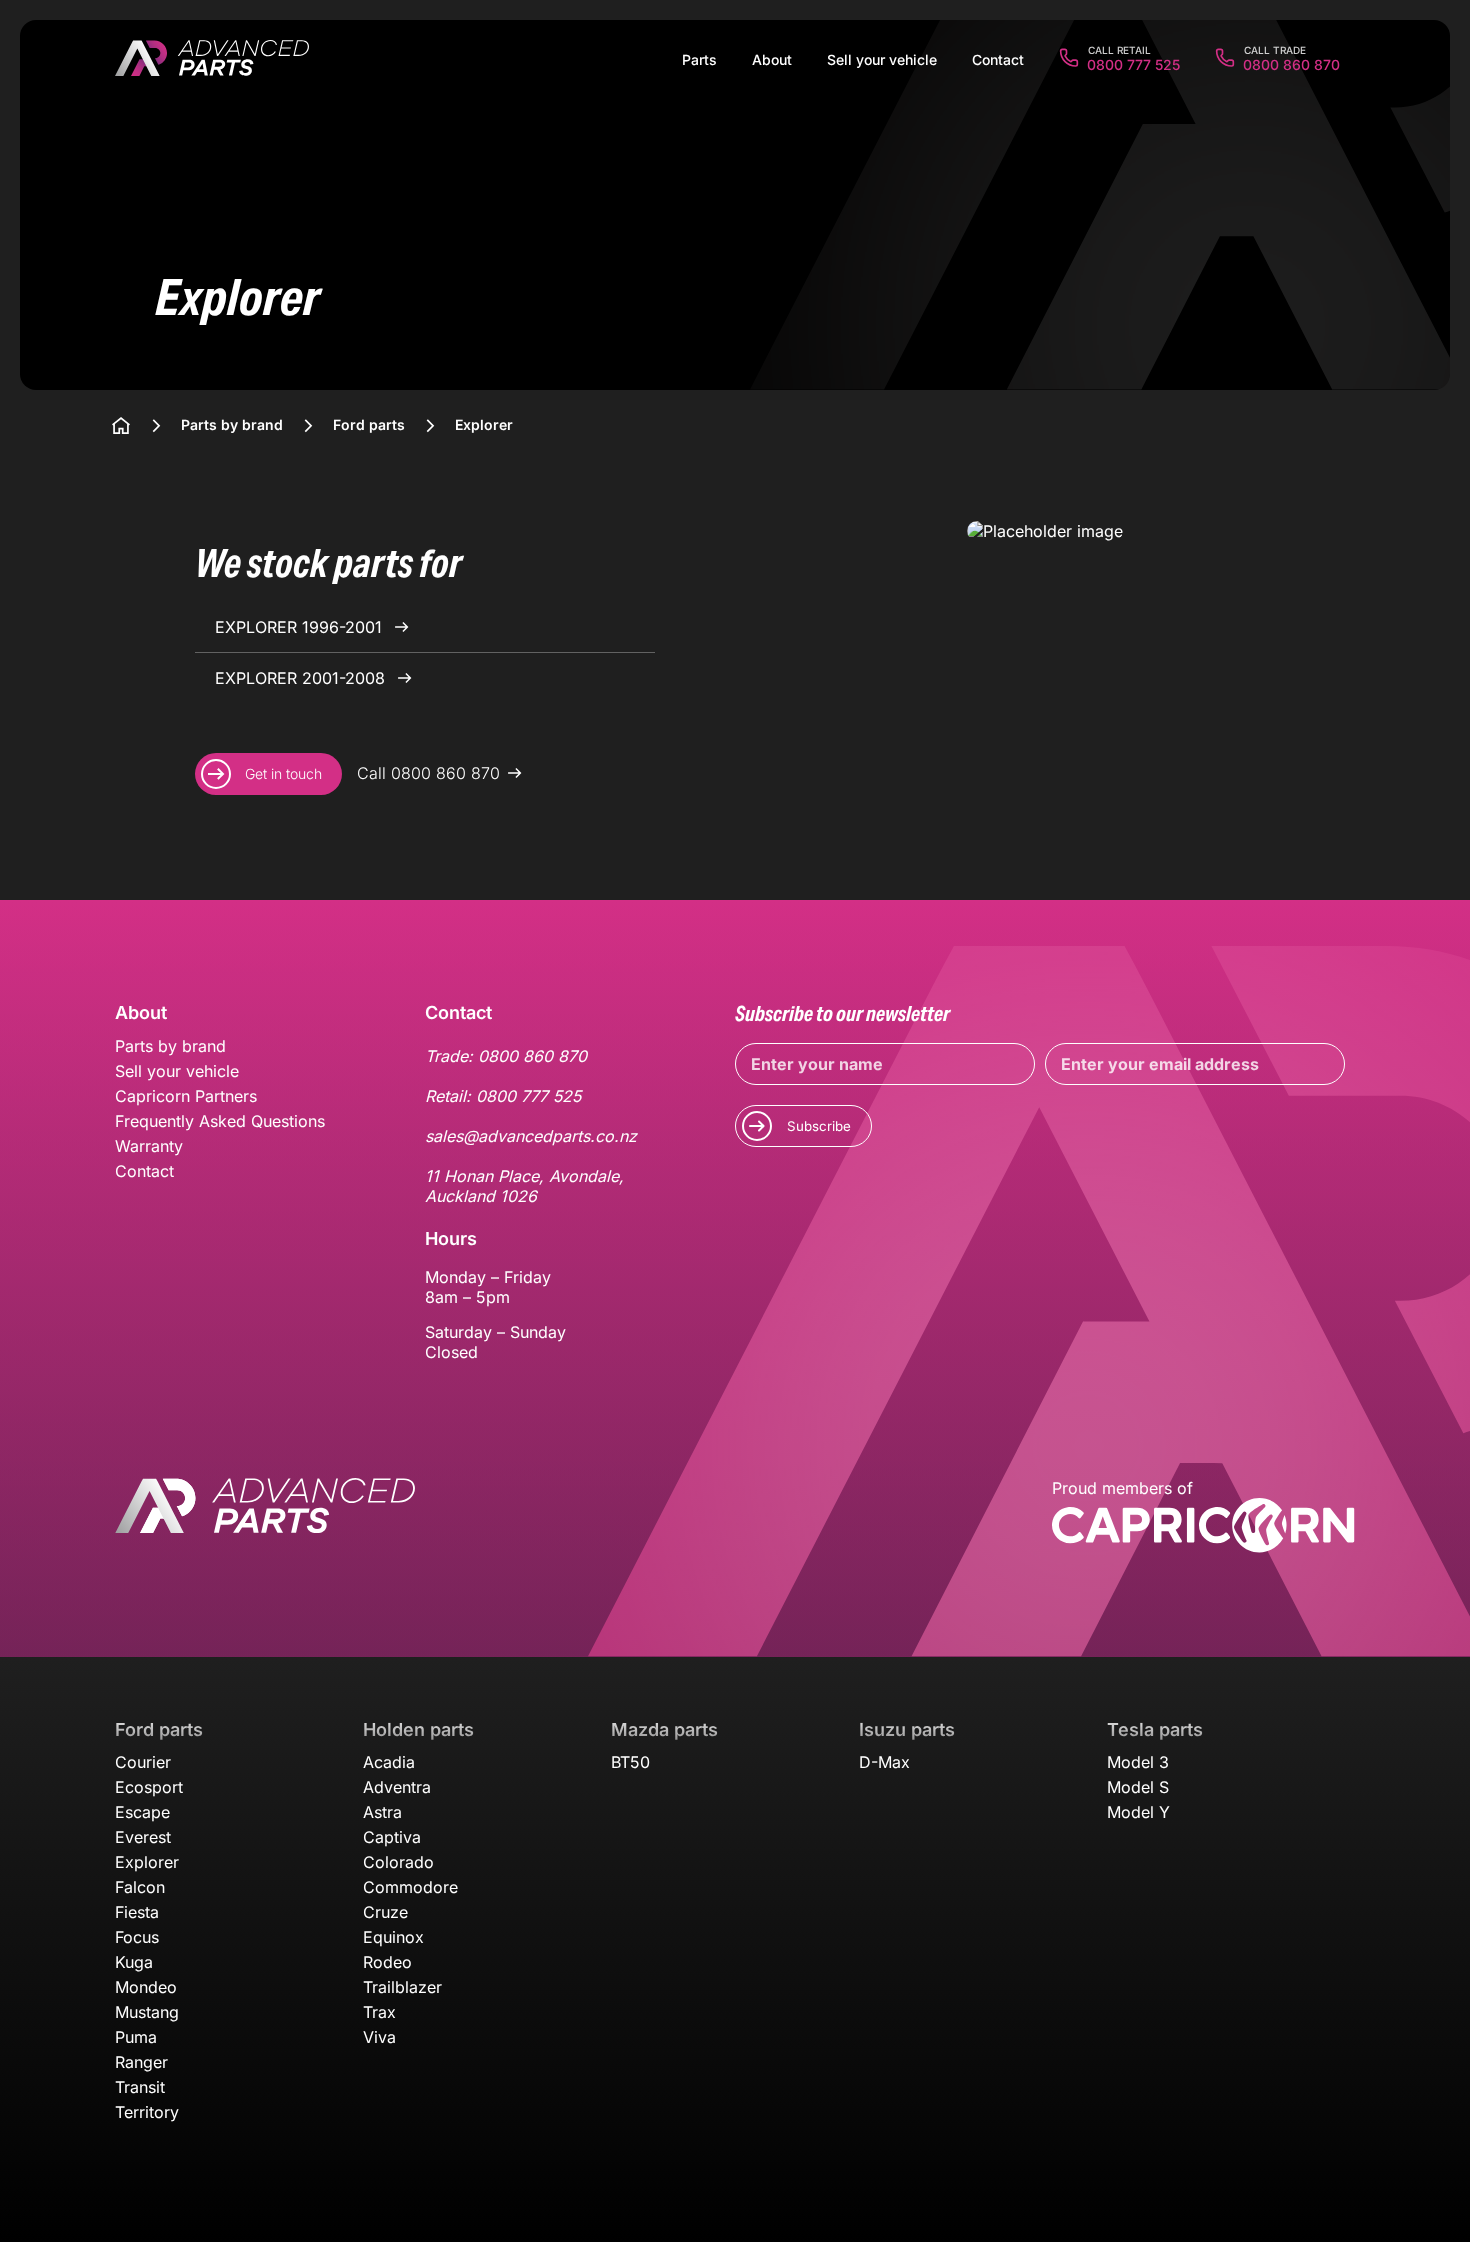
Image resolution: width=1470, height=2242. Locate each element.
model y (1138, 1812)
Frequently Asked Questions (220, 1121)
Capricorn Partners (186, 1096)
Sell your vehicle (177, 1071)
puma (136, 2037)
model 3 (1138, 1762)
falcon (140, 1887)
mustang (147, 2012)
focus (137, 1937)
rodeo (387, 1962)
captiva (392, 1837)
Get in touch (283, 773)
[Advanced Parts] (212, 60)
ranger (141, 2062)
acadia (389, 1762)
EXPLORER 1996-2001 (301, 627)
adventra (397, 1787)
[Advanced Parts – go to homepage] (265, 1517)
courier (143, 1762)
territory (147, 2112)
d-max (884, 1762)
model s (1138, 1787)
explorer (147, 1862)
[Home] (121, 425)
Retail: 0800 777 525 (503, 1096)
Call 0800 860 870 (428, 773)
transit (140, 2087)
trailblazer (402, 1987)
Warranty (149, 1146)
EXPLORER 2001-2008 (302, 678)
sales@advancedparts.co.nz (531, 1136)
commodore (410, 1887)
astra (382, 1812)
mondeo (146, 1987)
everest (143, 1837)
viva (379, 2037)
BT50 (630, 1762)
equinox (393, 1937)
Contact (144, 1171)
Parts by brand (170, 1046)
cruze (385, 1912)
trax (379, 2012)
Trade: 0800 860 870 (506, 1056)
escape (142, 1812)
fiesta (137, 1912)
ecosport (149, 1787)
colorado (398, 1862)
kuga (134, 1962)
